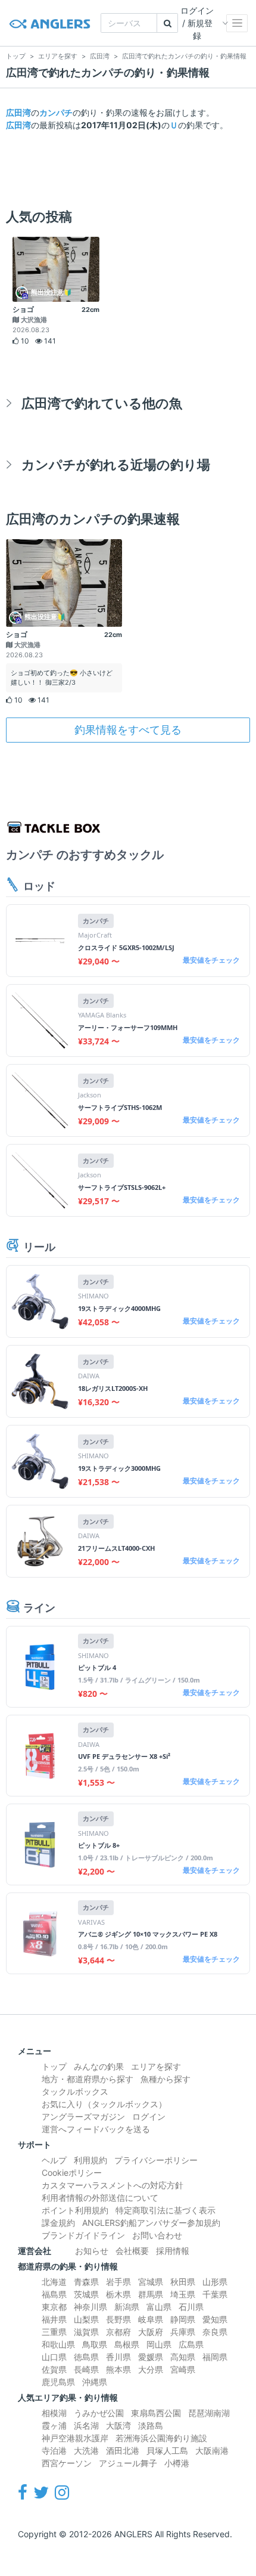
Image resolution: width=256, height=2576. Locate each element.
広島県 (191, 2344)
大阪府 (151, 2332)
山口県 (54, 2357)
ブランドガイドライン (83, 2235)
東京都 (54, 2307)
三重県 (54, 2332)
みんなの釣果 (99, 2066)
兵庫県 (183, 2332)
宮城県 (151, 2282)
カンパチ (56, 112)
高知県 (183, 2357)
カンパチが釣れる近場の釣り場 (116, 464)
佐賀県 (54, 2369)
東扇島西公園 (156, 2413)
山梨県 (86, 2319)
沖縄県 (95, 2382)
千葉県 (215, 2294)
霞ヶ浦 (54, 2425)
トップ (54, 2066)
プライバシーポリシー (156, 2160)
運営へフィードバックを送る (96, 2129)
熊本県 (118, 2369)
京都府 (118, 2332)
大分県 (151, 2369)
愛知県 (215, 2319)
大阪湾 (118, 2425)
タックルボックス (75, 2091)
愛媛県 (151, 2357)
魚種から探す (166, 2079)
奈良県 (215, 2332)
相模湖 (54, 2413)
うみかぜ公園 (99, 2413)
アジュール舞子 (128, 2463)
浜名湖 (86, 2425)
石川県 (191, 2307)
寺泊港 (54, 2450)
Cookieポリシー (72, 2173)
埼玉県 (183, 2294)
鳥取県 (95, 2344)
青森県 (86, 2282)
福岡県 (215, 2357)
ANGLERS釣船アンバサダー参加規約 (151, 2223)
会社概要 (132, 2251)
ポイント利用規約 (75, 2210)
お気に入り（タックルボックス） (104, 2104)
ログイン (149, 2116)
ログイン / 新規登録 (197, 23)
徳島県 (86, 2357)
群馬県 (151, 2294)
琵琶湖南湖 (209, 2413)
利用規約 (90, 2160)
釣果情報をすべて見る (128, 730)
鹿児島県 (58, 2382)
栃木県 (118, 2294)
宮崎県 (183, 2369)
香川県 (118, 2357)
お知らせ (92, 2251)
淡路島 (151, 2425)
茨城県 (86, 2294)
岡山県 (159, 2344)
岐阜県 (151, 2319)
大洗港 (86, 2450)
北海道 (54, 2282)
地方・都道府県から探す (88, 2079)
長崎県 (86, 2369)
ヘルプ (54, 2160)
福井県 (54, 2319)
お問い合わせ (157, 2235)
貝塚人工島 (167, 2450)
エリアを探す (156, 2066)
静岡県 (183, 2319)
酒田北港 (123, 2450)
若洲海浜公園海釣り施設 (161, 2438)
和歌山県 (58, 2344)
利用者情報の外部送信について (100, 2198)
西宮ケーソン (67, 2463)
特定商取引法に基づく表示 (166, 2210)
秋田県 (183, 2282)
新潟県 (127, 2307)
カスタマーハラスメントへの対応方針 (113, 2185)
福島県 (54, 2294)
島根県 (127, 2344)
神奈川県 (90, 2307)
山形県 (215, 2282)
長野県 (118, 2319)
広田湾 (18, 112)
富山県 (159, 2307)
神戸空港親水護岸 (75, 2438)
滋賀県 (86, 2332)
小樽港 (177, 2463)
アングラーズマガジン (83, 2116)
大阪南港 (212, 2450)
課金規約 (58, 2223)
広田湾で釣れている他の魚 (102, 403)
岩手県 (118, 2282)
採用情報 (173, 2251)
